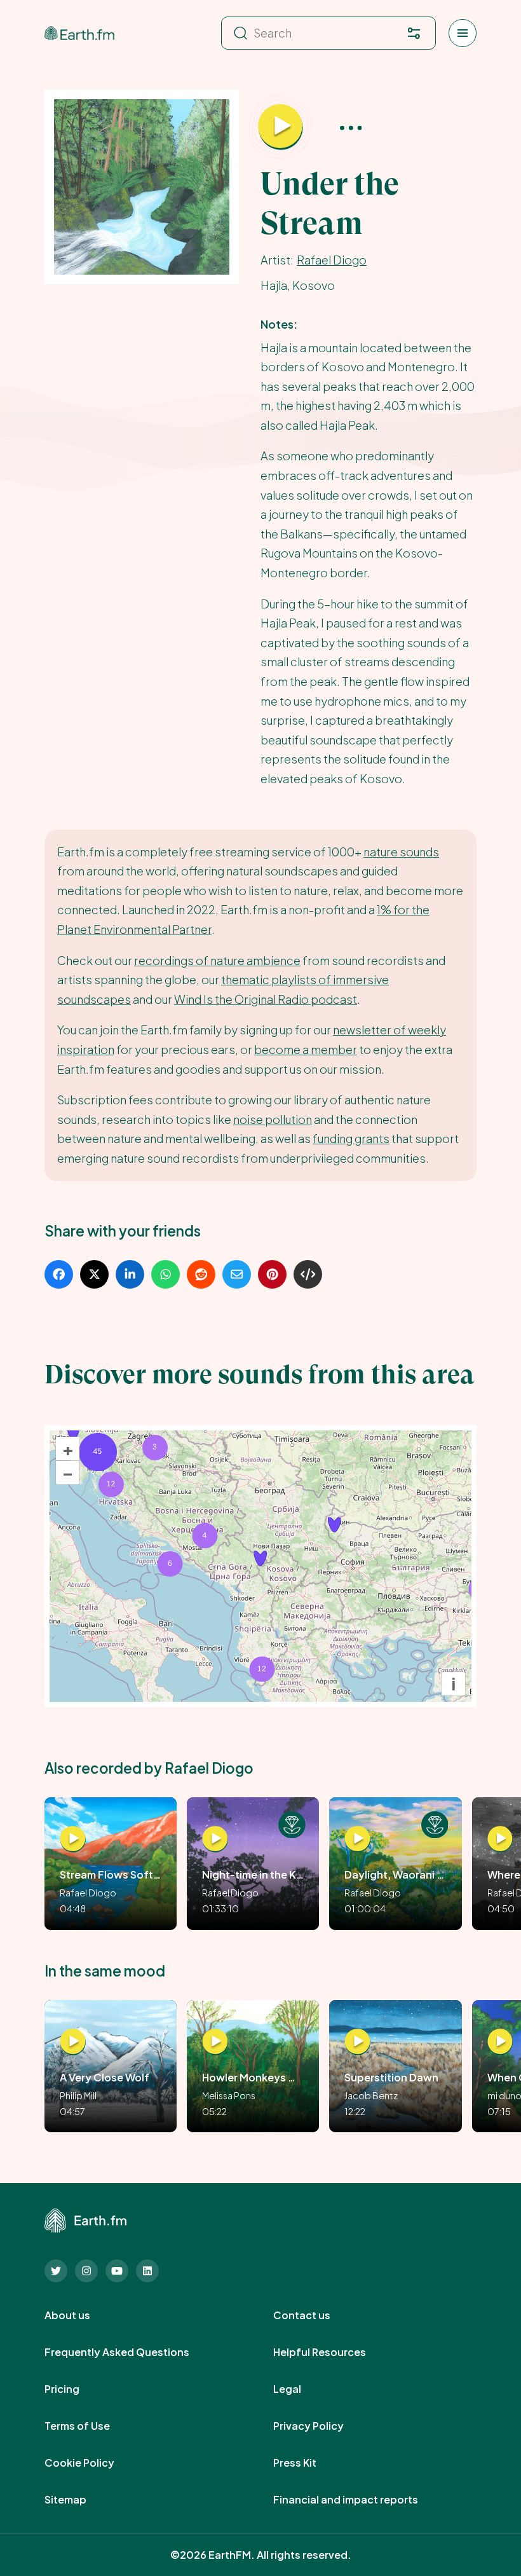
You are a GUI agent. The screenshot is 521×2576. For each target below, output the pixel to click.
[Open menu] (463, 33)
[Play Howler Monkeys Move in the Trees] (215, 2042)
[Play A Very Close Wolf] (73, 2042)
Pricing (76, 2389)
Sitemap (79, 2500)
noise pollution (273, 1119)
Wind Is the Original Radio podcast (266, 999)
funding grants (351, 1138)
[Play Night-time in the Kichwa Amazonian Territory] (215, 1840)
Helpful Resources (334, 2352)
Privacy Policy (322, 2426)
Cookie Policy (93, 2463)
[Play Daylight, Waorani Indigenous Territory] (357, 1840)
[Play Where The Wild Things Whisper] (500, 1840)
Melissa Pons (229, 2095)
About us (81, 2315)
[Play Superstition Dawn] (357, 2042)
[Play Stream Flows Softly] (73, 1840)
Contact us (316, 2315)
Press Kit (309, 2463)
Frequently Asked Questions (131, 2352)
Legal (301, 2389)
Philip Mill (78, 2095)
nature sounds (401, 852)
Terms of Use (91, 2426)
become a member (306, 1049)
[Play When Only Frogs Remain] (500, 2042)
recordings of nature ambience (217, 960)
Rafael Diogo (332, 260)
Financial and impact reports (360, 2500)
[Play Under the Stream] (280, 127)
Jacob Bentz (371, 2095)
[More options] (351, 127)
